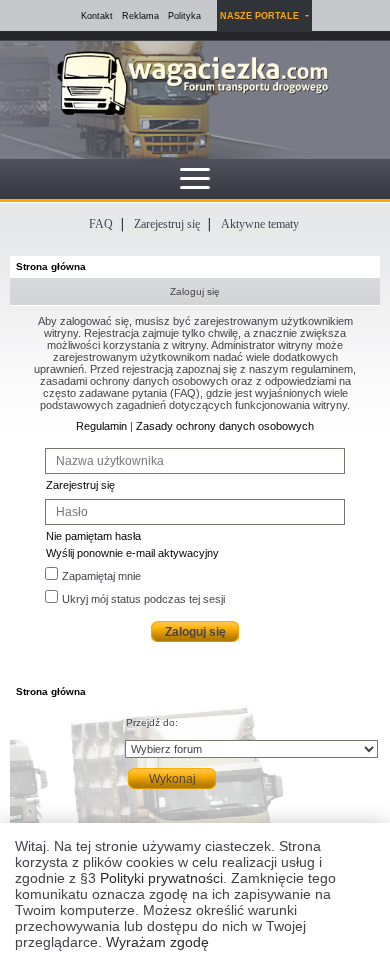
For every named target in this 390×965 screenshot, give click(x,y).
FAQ (101, 224)
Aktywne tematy (260, 224)
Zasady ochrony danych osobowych (225, 426)
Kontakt (97, 16)
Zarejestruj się (167, 224)
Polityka (184, 16)
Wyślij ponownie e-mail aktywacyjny (132, 553)
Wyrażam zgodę (157, 942)
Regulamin (101, 426)
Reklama (140, 16)
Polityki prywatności (161, 878)
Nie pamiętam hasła (93, 536)
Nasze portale (261, 16)
